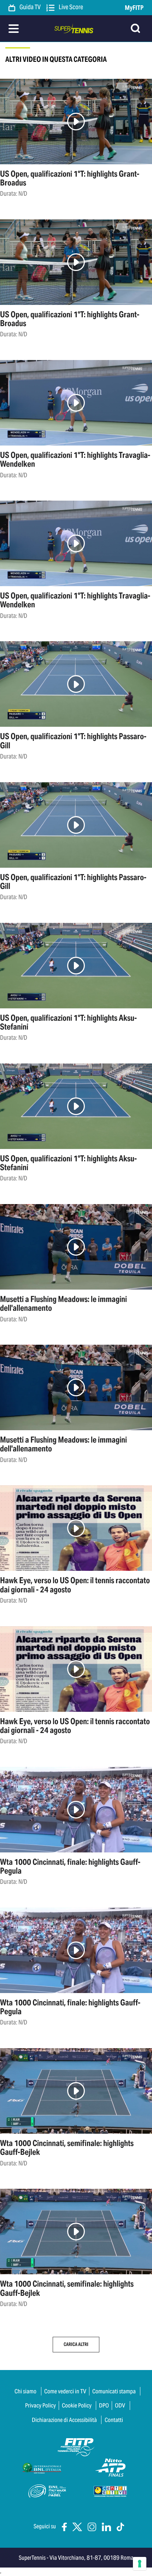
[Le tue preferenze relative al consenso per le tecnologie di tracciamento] (140, 2564)
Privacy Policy (40, 2405)
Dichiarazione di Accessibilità (64, 2420)
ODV (120, 2405)
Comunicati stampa (114, 2391)
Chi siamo (25, 2391)
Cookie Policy (77, 2405)
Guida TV (30, 7)
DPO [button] (104, 2405)
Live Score (70, 7)
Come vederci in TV (65, 2391)
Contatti (114, 2420)
